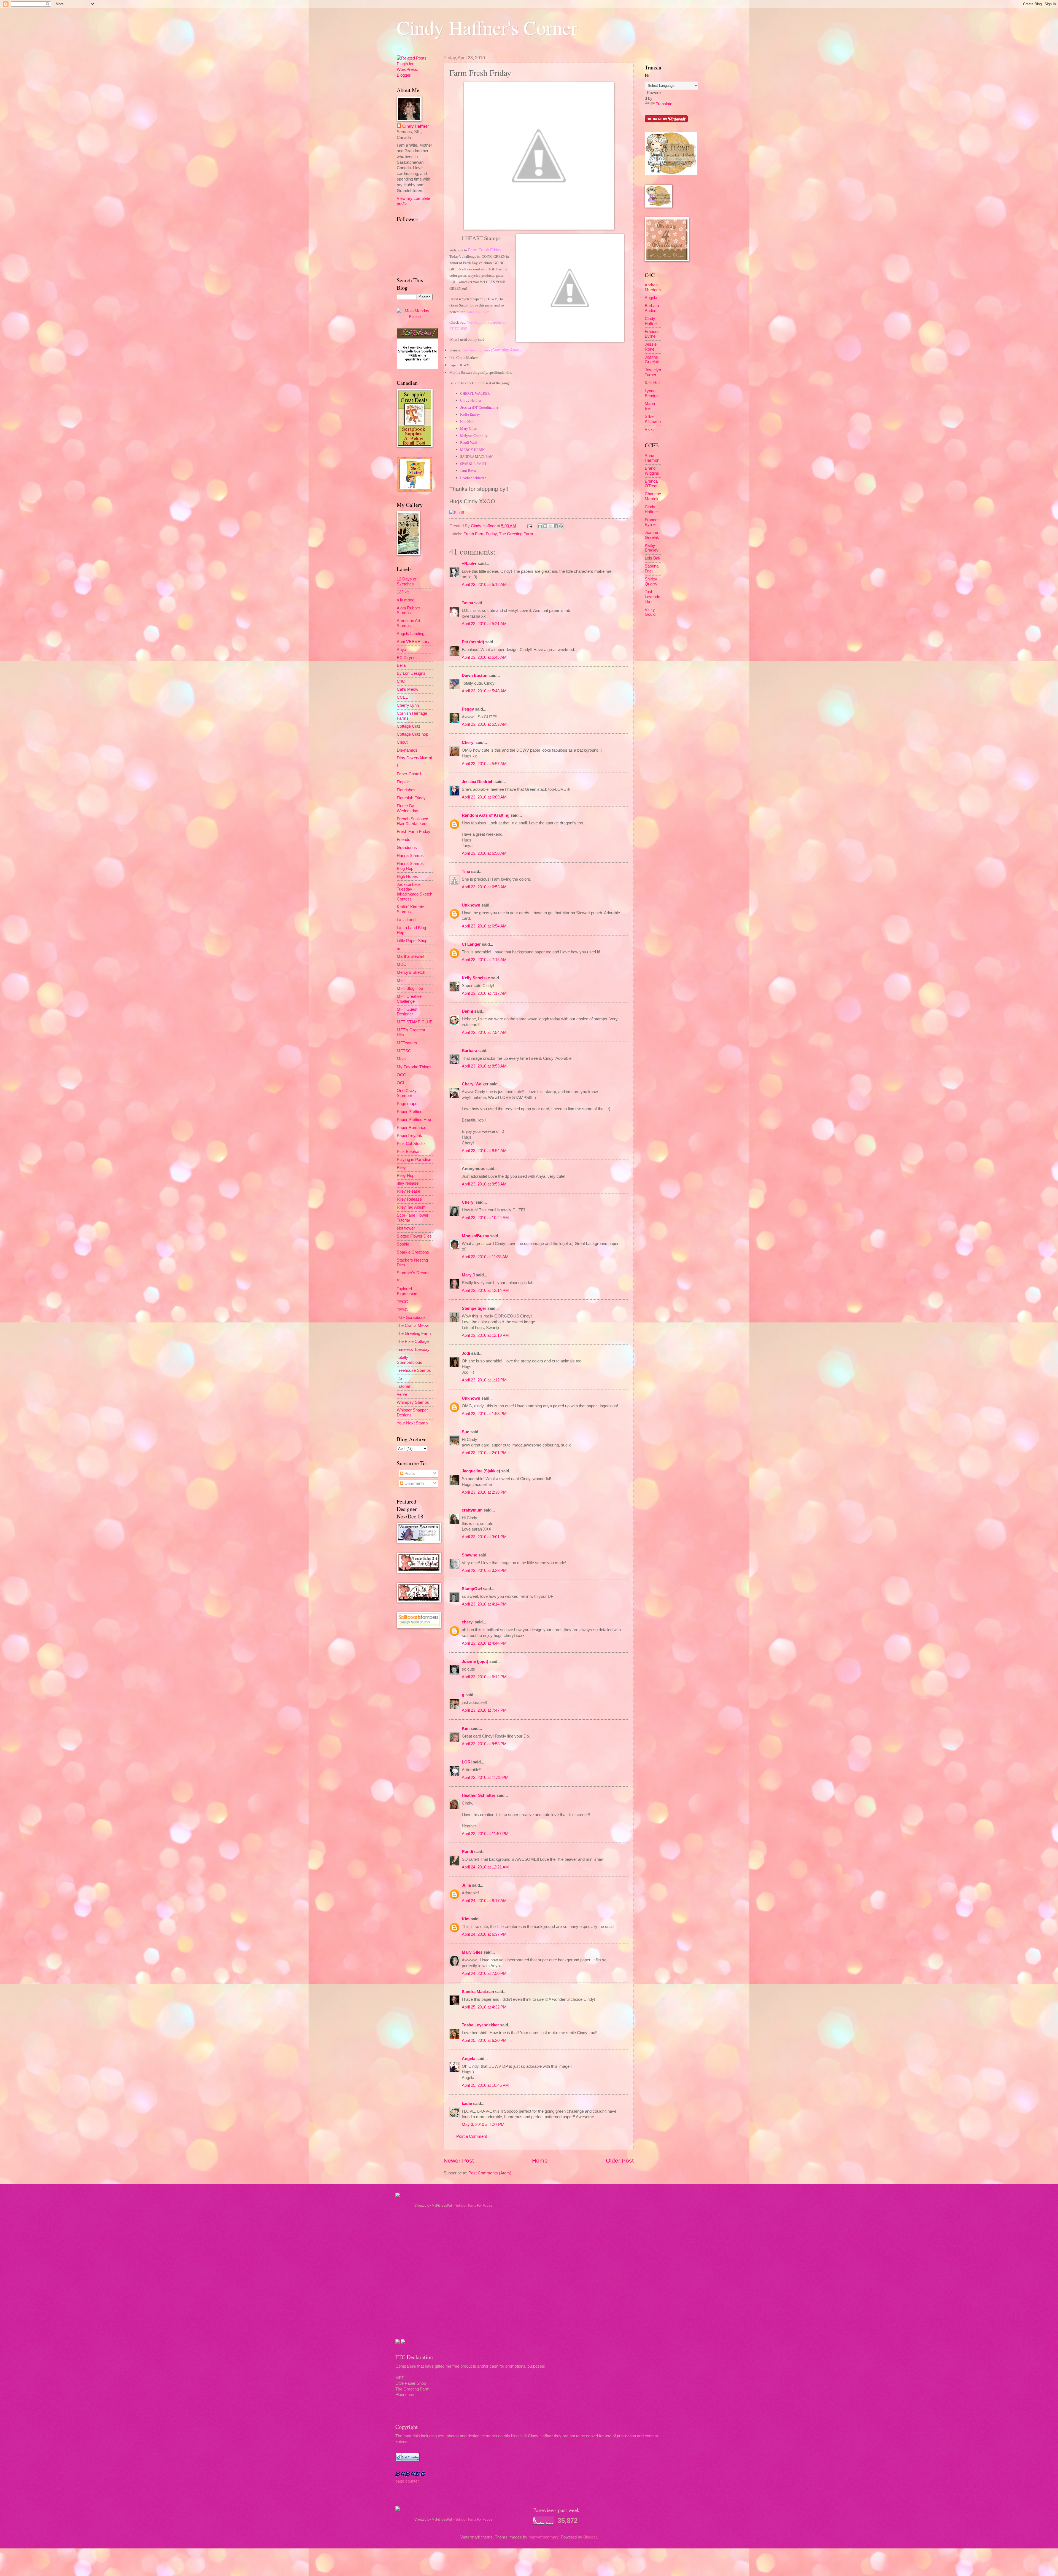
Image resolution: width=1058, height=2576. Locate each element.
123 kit (403, 592)
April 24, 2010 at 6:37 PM (484, 1934)
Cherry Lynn (408, 705)
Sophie (403, 1244)
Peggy (468, 709)
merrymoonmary (543, 2537)
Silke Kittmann (653, 419)
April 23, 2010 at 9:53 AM (484, 1184)
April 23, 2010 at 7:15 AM (484, 960)
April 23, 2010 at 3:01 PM (484, 1537)
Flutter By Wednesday (407, 808)
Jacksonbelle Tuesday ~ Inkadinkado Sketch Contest (415, 892)
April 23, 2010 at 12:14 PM (485, 1290)
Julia (466, 1885)
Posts (409, 1473)
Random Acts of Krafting (486, 815)
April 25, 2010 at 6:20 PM (484, 2040)
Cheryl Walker (475, 1084)
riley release (408, 1183)
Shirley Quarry (651, 582)
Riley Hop (406, 1176)
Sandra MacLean (478, 1992)
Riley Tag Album (411, 1207)
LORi (467, 1762)
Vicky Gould (650, 612)
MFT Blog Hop (410, 988)
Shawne (469, 1555)
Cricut (402, 742)
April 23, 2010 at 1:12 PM (484, 1380)
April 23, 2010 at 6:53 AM (484, 887)
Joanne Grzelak (652, 360)
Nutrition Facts (465, 2206)
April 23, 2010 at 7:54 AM (484, 1032)
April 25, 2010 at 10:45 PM (485, 2085)
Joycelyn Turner (653, 372)
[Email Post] (529, 526)
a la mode (406, 600)
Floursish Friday (411, 798)
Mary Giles (472, 1952)
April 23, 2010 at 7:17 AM (484, 993)
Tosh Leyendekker (652, 597)
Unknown (471, 905)
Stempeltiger (474, 1308)
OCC (401, 1075)
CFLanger (471, 944)
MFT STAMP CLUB (415, 1022)
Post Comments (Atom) (490, 2173)
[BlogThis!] (545, 526)
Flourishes (406, 790)
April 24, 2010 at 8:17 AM (484, 1901)
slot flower (406, 1228)
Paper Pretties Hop (414, 1120)
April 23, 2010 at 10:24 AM (485, 1218)
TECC (402, 1302)
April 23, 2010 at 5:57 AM (484, 764)
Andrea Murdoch (653, 287)
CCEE (403, 697)
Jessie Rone (651, 347)
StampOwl (472, 1589)
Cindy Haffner (484, 526)
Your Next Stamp (412, 1423)
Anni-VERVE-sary (413, 642)
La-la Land (406, 920)
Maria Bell (650, 406)
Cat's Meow (407, 689)
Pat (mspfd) (473, 642)
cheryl (468, 1622)
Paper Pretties (410, 1112)
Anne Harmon (652, 458)
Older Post (620, 2160)
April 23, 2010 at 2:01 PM (484, 1453)
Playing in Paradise (414, 1160)
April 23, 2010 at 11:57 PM (485, 1834)
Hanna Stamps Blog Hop (410, 866)
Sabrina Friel (652, 569)
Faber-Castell (409, 774)
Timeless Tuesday (413, 1349)
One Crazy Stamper (407, 1093)
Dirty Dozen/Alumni (414, 758)
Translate (664, 104)
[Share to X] (550, 526)
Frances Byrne (652, 334)
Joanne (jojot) (475, 1661)
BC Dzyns (406, 658)
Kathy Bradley (652, 548)
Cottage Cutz (409, 726)
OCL (401, 1083)
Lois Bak (653, 558)
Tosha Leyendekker (480, 2025)
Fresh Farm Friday (480, 534)
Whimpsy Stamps (413, 1402)
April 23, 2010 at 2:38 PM (484, 1492)
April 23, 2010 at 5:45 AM (484, 657)
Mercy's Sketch (411, 972)
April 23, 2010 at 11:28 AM (485, 1257)
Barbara (469, 1051)
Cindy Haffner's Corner (487, 27)
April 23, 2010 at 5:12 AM (484, 585)
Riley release (408, 1191)
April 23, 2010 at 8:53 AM (484, 1066)
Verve (402, 1394)
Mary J (468, 1275)
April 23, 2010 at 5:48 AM (484, 691)
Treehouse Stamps (414, 1370)
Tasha (467, 603)
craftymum (472, 1510)
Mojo (401, 1059)
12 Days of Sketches (407, 582)
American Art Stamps (408, 623)
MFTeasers (407, 1043)
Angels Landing (411, 634)
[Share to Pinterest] (561, 526)
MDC (402, 964)
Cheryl (468, 743)
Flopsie (403, 782)
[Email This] (540, 526)
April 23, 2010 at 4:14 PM (484, 1604)
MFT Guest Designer (407, 1012)
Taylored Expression (407, 1291)
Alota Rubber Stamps (408, 611)
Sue (465, 1432)
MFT (401, 980)
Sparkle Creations (413, 1252)
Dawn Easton (475, 676)
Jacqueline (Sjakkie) (481, 1471)
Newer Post (459, 2160)
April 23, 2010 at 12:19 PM (485, 1335)
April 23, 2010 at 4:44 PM (484, 1643)
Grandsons (407, 848)
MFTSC (404, 1051)
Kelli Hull (652, 383)
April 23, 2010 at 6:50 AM (484, 853)
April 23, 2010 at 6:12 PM (484, 1677)
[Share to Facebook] (556, 526)
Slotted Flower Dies (414, 1236)
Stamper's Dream (413, 1273)
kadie (467, 2104)
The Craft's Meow (413, 1325)
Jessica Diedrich (478, 782)
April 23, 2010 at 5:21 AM (484, 624)
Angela (469, 2059)
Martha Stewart (411, 956)
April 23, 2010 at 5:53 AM (484, 724)
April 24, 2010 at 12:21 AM (485, 1867)
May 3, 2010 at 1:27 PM (483, 2125)
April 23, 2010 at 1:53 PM (484, 1414)
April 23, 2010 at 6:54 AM (484, 926)
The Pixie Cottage (413, 1341)
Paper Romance (411, 1128)
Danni (467, 1011)
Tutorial (403, 1386)
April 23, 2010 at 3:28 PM (484, 1571)
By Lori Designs (411, 673)
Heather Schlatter (479, 1795)
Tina (466, 872)
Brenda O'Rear (651, 484)
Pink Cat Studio (411, 1144)
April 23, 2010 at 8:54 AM (484, 1151)
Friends (404, 840)
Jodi (466, 1353)
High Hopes (407, 876)
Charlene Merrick (653, 496)
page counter (407, 2481)
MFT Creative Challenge (409, 999)
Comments (414, 1483)
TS (399, 1378)
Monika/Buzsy (475, 1236)
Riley (401, 1168)
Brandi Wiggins (652, 471)
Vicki (649, 429)
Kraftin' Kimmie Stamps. (410, 909)
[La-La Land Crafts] (671, 173)
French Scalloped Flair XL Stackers (412, 821)
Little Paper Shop (412, 941)
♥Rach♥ (469, 564)
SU (400, 1281)
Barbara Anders (652, 308)
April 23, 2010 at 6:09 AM (484, 797)
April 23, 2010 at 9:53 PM (484, 1744)
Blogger (590, 2537)
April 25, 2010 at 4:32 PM (484, 2007)
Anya (401, 650)
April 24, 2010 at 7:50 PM (484, 1973)
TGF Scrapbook (411, 1317)
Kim (466, 1728)
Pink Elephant (409, 1152)
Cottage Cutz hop (412, 734)
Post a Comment (472, 2136)
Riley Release (409, 1199)
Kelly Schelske (476, 978)
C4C (401, 681)
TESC (402, 1310)
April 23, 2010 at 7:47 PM (484, 1710)
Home (540, 2160)
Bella (401, 665)
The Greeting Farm (516, 534)
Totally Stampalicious (409, 1360)
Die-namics (407, 750)
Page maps (407, 1104)
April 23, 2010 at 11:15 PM (485, 1778)
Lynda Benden (652, 393)
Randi (467, 1852)
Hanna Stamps (410, 856)
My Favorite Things (414, 1067)
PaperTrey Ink (409, 1136)
